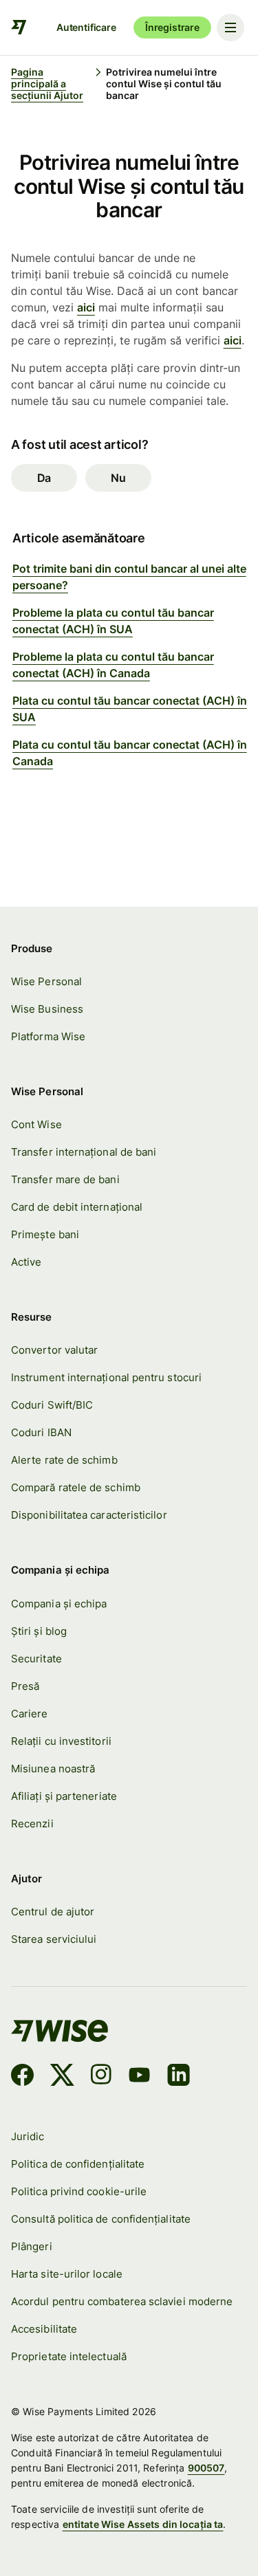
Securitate (36, 1659)
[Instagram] (101, 2077)
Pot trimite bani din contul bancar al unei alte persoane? (129, 577)
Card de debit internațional (77, 1207)
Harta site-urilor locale (67, 2274)
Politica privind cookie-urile (79, 2191)
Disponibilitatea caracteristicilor (89, 1515)
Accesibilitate (44, 2329)
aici (86, 307)
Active (26, 1262)
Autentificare (86, 27)
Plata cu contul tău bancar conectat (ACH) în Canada (130, 753)
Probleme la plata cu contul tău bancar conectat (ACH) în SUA (113, 621)
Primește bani (45, 1234)
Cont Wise (36, 1124)
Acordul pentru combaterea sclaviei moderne (122, 2301)
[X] (62, 2077)
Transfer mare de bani (65, 1179)
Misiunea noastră (53, 1769)
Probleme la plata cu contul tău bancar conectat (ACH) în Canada (113, 665)
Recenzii (32, 1824)
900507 (206, 2468)
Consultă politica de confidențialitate (101, 2219)
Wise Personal (46, 981)
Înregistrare (172, 27)
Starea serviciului (54, 1939)
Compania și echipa (59, 1604)
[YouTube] (139, 2077)
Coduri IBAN (41, 1432)
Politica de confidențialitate (78, 2164)
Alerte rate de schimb (64, 1460)
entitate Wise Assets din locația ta (143, 2524)
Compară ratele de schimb (76, 1487)
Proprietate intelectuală (69, 2356)
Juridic (28, 2136)
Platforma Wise (48, 1036)
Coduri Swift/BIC (52, 1405)
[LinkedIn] (179, 2077)
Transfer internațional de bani (84, 1152)
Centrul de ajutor (53, 1912)
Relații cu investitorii (61, 1741)
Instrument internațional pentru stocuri (106, 1377)
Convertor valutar (54, 1350)
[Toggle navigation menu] (230, 27)
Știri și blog (39, 1631)
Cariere (30, 1714)
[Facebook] (22, 2077)
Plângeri (32, 2246)
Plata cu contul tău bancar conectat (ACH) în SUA (130, 709)
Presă (25, 1686)
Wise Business (47, 1009)
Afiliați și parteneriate (64, 1796)
